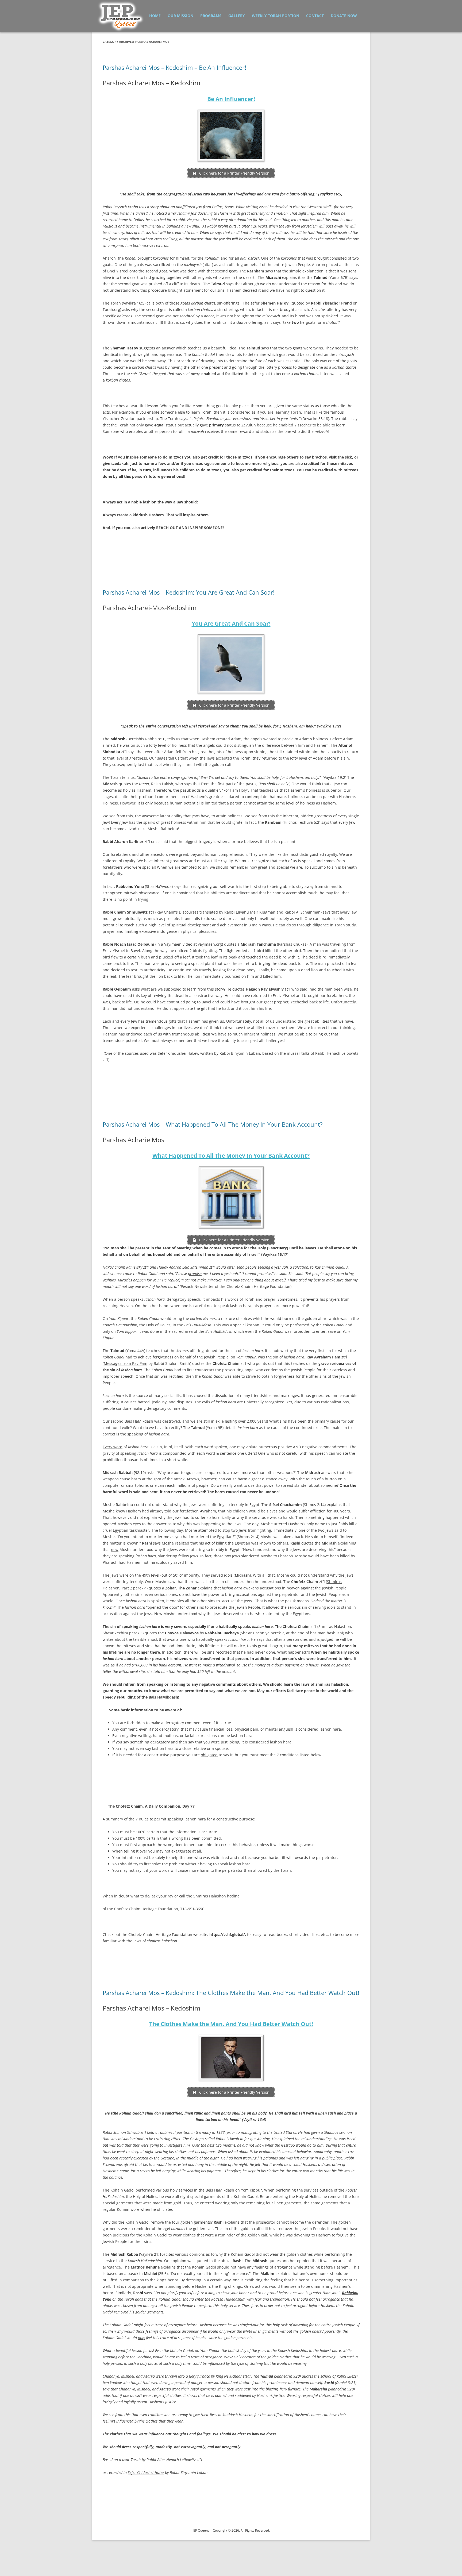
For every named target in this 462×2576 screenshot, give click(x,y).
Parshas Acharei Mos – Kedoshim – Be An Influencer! (174, 67)
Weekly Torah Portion (276, 16)
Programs (211, 16)
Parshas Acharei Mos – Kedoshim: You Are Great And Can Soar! (189, 592)
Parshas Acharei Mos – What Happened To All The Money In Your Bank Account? (213, 1124)
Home (155, 16)
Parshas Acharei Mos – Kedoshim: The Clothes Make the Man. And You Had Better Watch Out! (231, 1993)
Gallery (237, 16)
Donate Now (344, 16)
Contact (315, 16)
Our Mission (180, 16)
